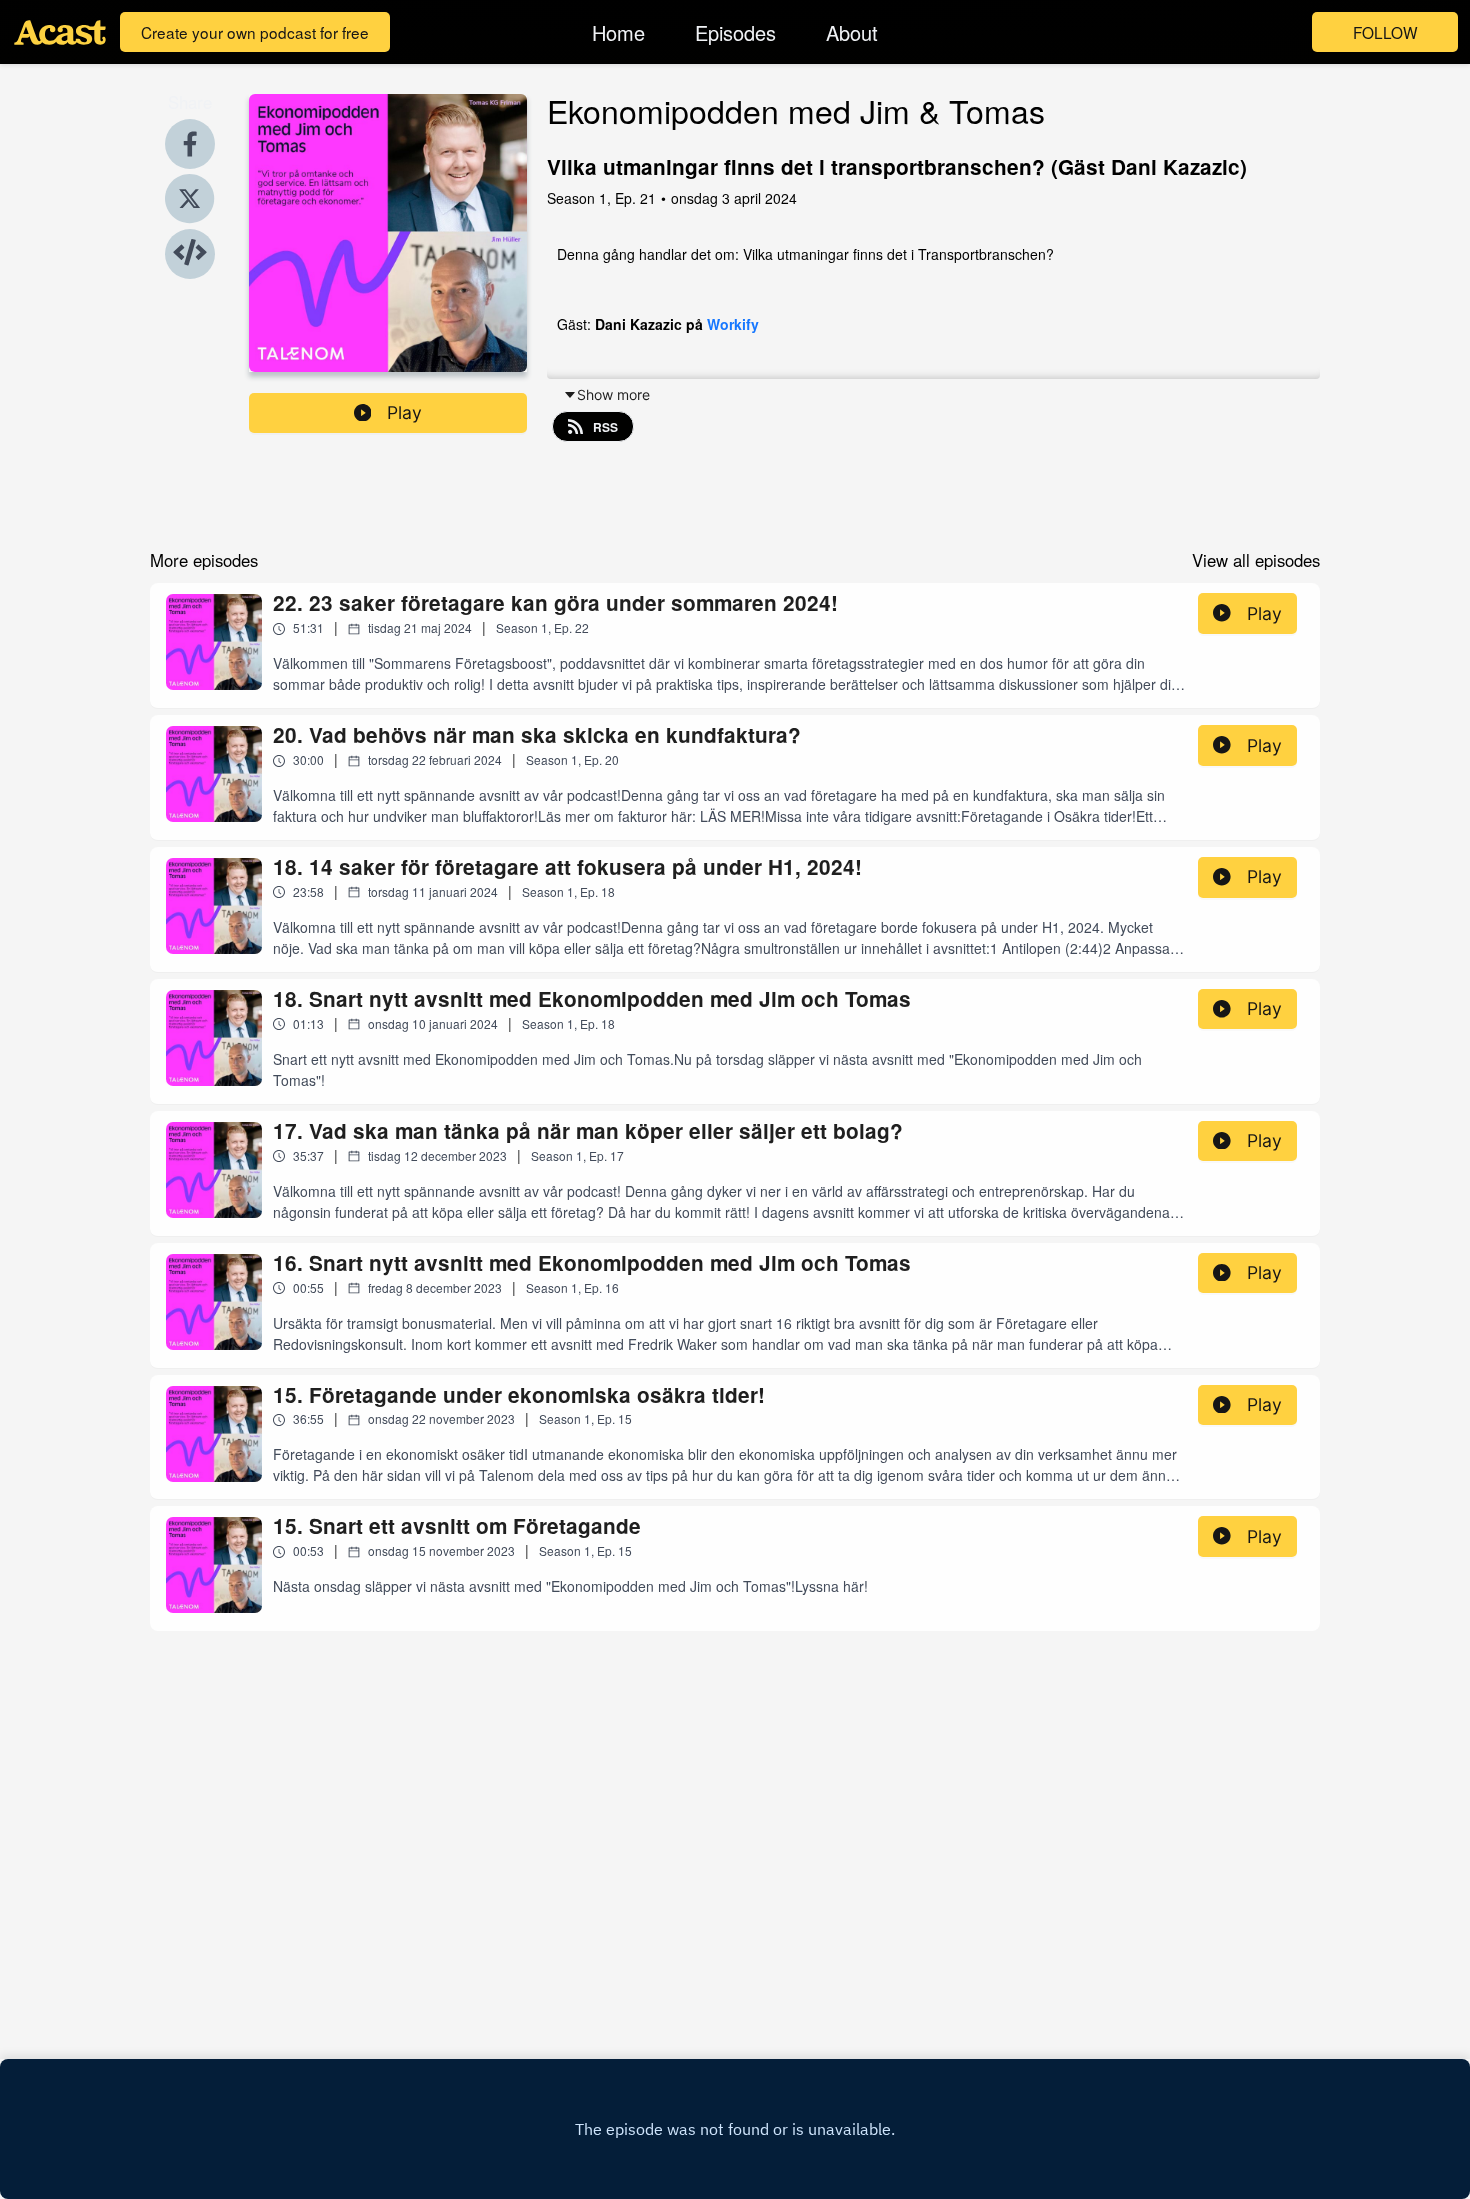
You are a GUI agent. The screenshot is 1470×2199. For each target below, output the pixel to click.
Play (404, 412)
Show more (613, 394)
